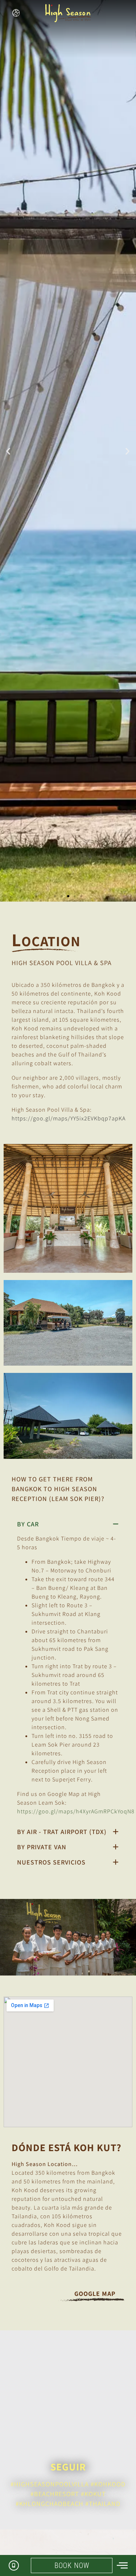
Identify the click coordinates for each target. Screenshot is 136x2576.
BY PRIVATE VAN (42, 1847)
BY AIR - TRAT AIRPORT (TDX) (62, 1832)
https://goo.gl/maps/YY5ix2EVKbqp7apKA (69, 1118)
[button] (8, 451)
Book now (72, 2565)
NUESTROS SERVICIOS (51, 1862)
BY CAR (28, 1524)
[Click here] (17, 13)
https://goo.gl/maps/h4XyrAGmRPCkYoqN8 (76, 1811)
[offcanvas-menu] (122, 2566)
